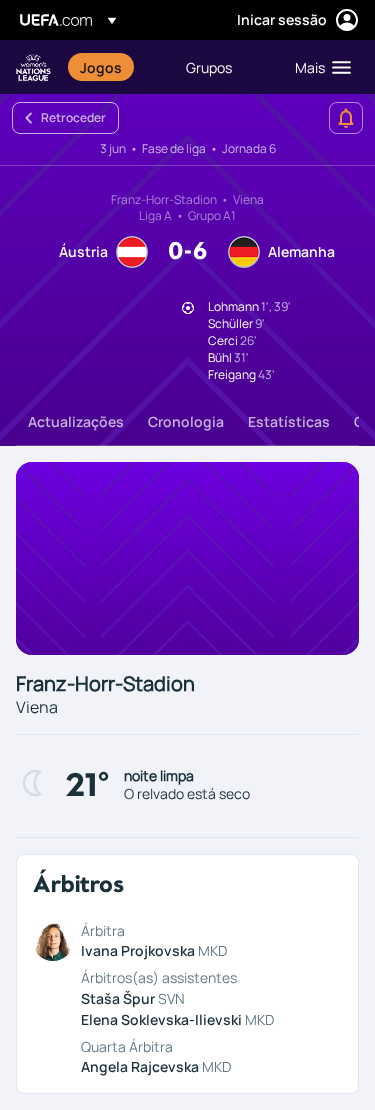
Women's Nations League (33, 67)
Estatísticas (289, 421)
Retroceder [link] (73, 117)
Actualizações (76, 421)
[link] (101, 67)
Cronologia (186, 421)
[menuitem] (116, 67)
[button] (318, 67)
